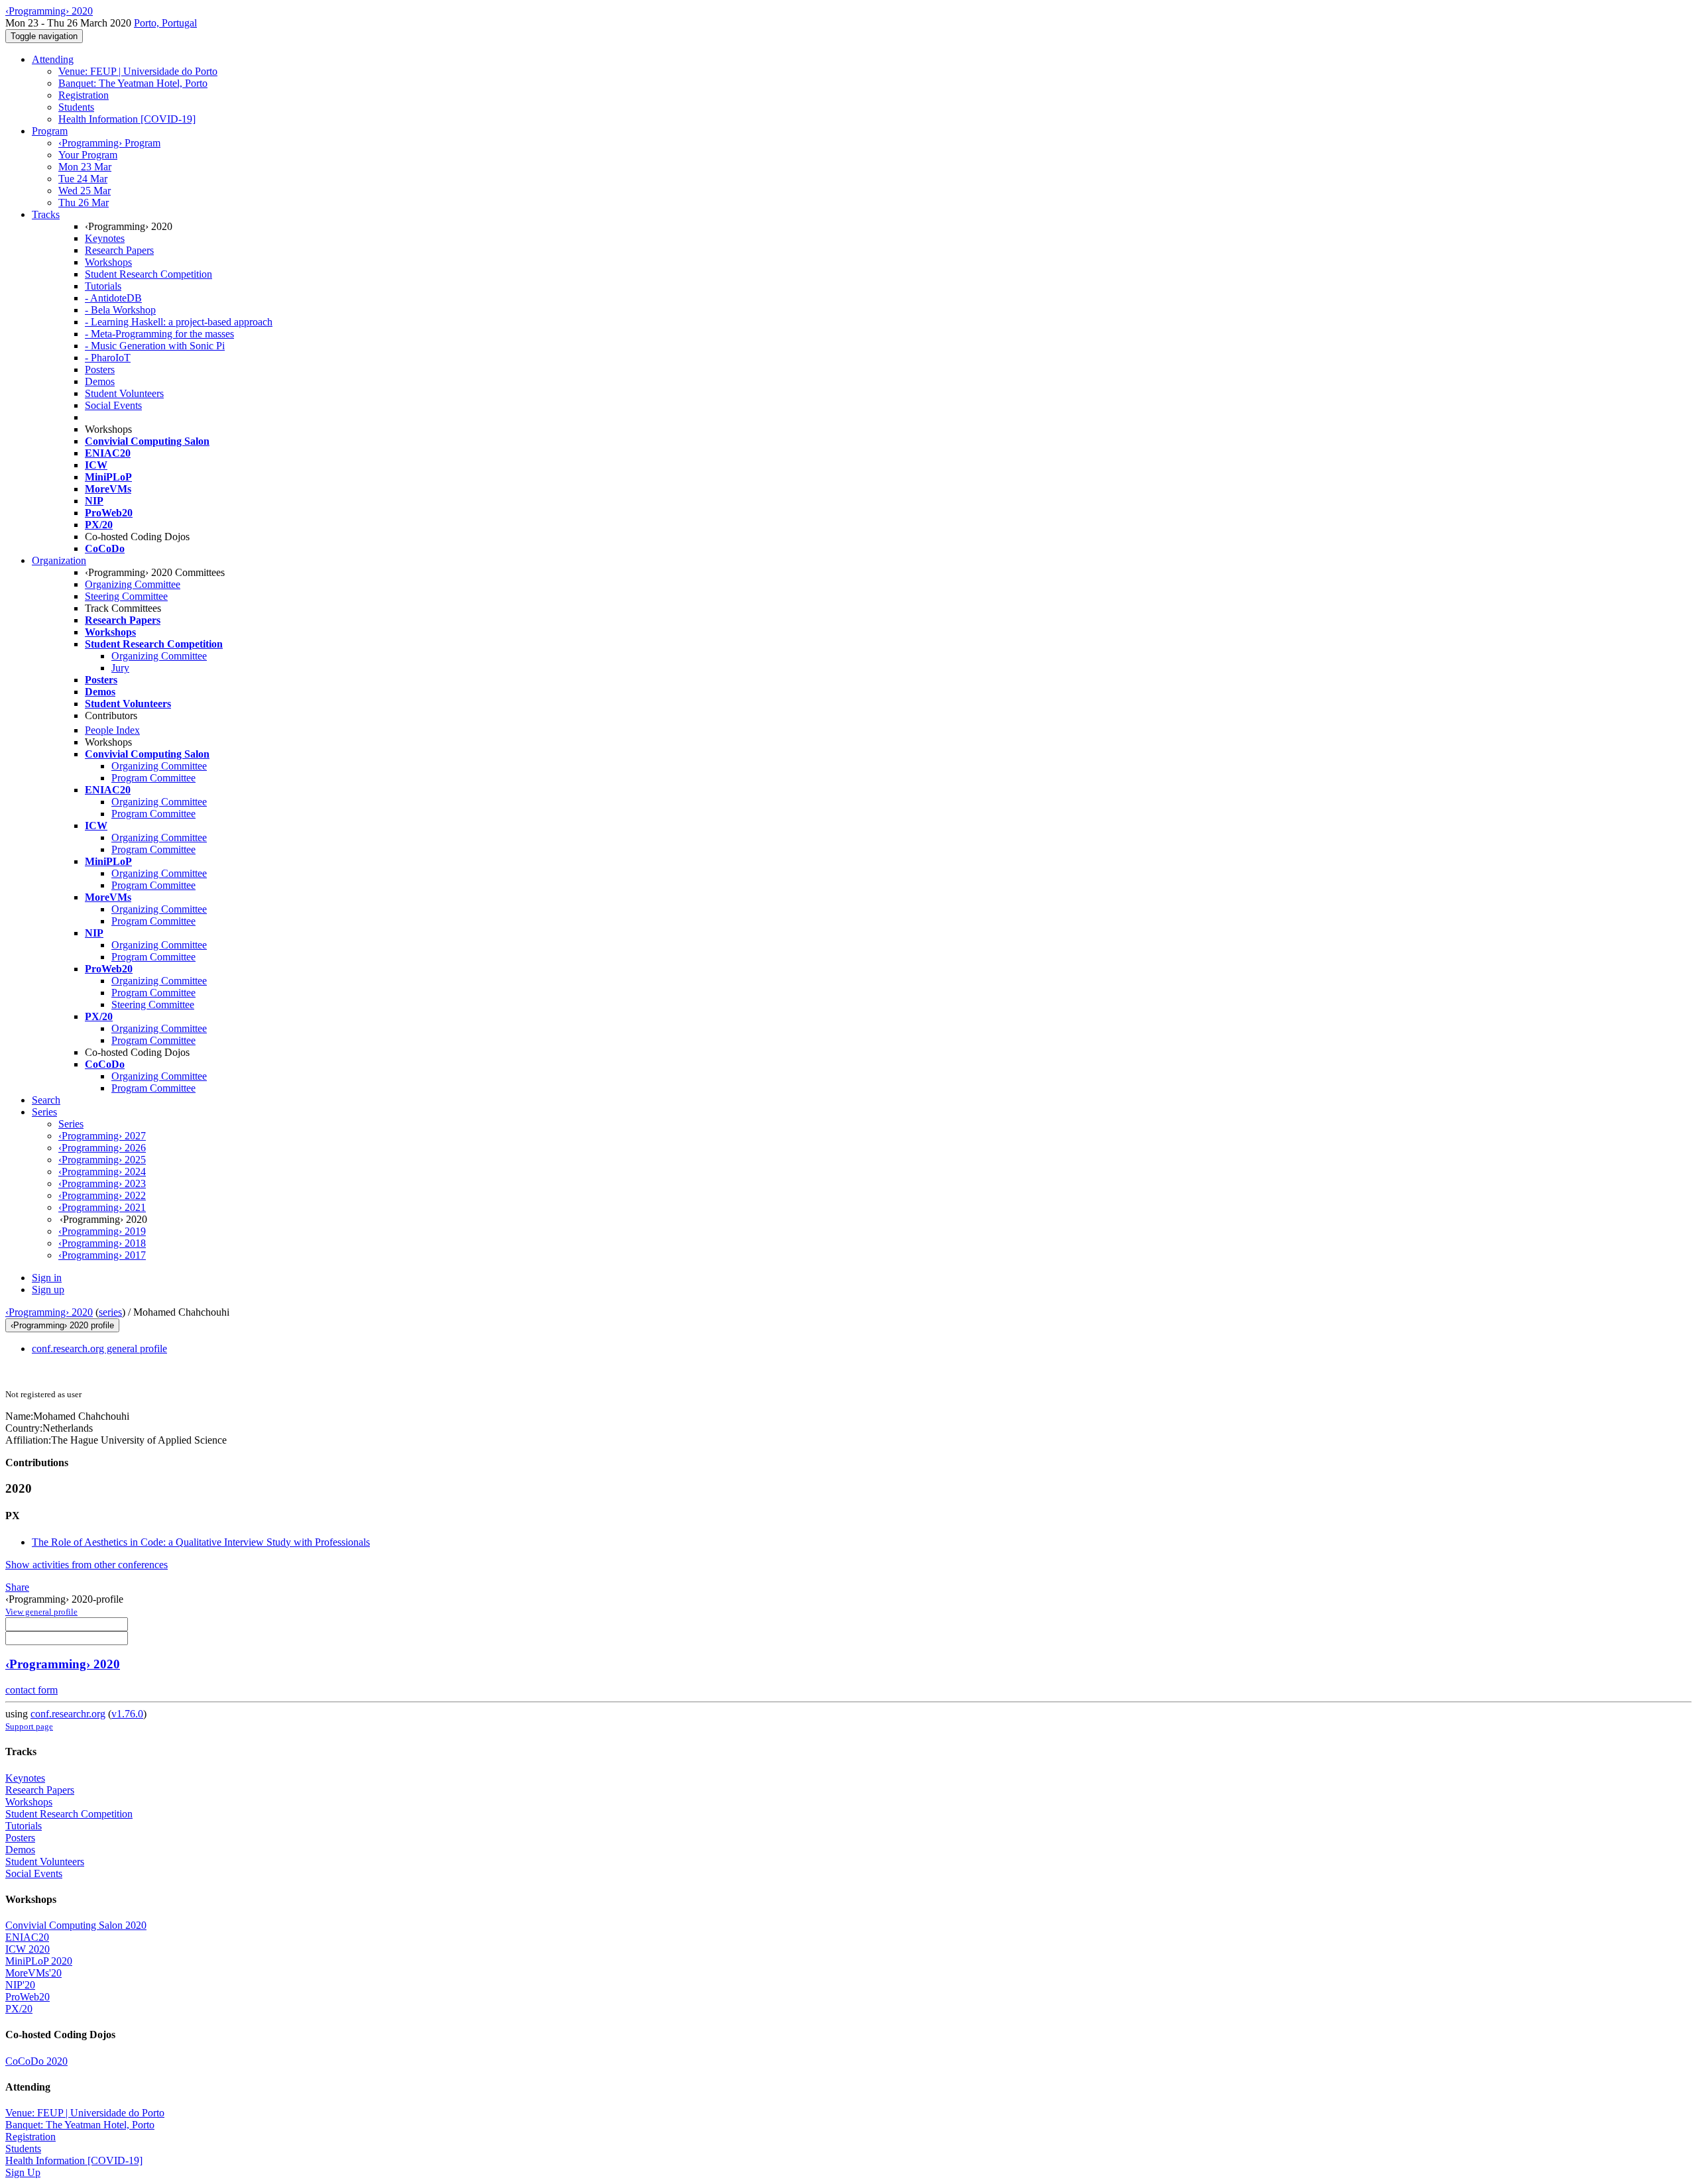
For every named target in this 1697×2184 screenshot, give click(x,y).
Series (71, 1124)
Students (76, 107)
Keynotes (105, 238)
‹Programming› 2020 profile (62, 1325)
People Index (112, 730)
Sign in (47, 1278)
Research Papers (119, 250)
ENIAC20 (27, 1937)
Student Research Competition (148, 274)
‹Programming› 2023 (102, 1183)
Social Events (113, 405)
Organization (59, 560)
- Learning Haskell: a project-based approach (179, 322)
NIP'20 (20, 1985)
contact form (31, 1690)
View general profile (41, 1612)
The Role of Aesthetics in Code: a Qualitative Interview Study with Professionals (201, 1542)
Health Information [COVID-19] (127, 119)
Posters (100, 370)
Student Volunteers (124, 393)
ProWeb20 (28, 1997)
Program (50, 131)
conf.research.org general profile (99, 1349)
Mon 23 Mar (85, 167)
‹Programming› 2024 (102, 1172)
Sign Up (23, 2172)
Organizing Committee (133, 584)
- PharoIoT (108, 358)
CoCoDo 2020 (36, 2061)
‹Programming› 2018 (102, 1243)
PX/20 (19, 2009)
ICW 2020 (28, 1949)
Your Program (88, 155)
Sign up (48, 1290)
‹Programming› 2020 (49, 1312)
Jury (120, 668)
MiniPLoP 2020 (39, 1961)
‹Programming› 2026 (102, 1148)
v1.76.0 (127, 1714)
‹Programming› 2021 (102, 1207)
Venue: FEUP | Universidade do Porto (138, 71)
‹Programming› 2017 (102, 1255)
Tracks (46, 214)
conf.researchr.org (68, 1714)
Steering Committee (126, 596)
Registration (84, 95)
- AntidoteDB (113, 298)
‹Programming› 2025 (102, 1160)
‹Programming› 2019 (102, 1231)
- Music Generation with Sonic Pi (155, 346)
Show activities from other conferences (87, 1565)
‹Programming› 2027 (102, 1136)
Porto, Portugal (165, 23)
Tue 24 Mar (83, 179)
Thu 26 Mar (84, 202)
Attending (53, 59)
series (110, 1312)
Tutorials (103, 286)
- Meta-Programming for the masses (159, 334)
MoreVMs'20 (33, 1973)
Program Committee (153, 778)
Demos (100, 381)
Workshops (108, 262)
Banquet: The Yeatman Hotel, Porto (133, 83)
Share (17, 1587)
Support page (29, 1726)
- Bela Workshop (120, 310)
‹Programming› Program (109, 143)
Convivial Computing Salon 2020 (76, 1925)
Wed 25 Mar (85, 191)
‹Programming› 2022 (102, 1195)
